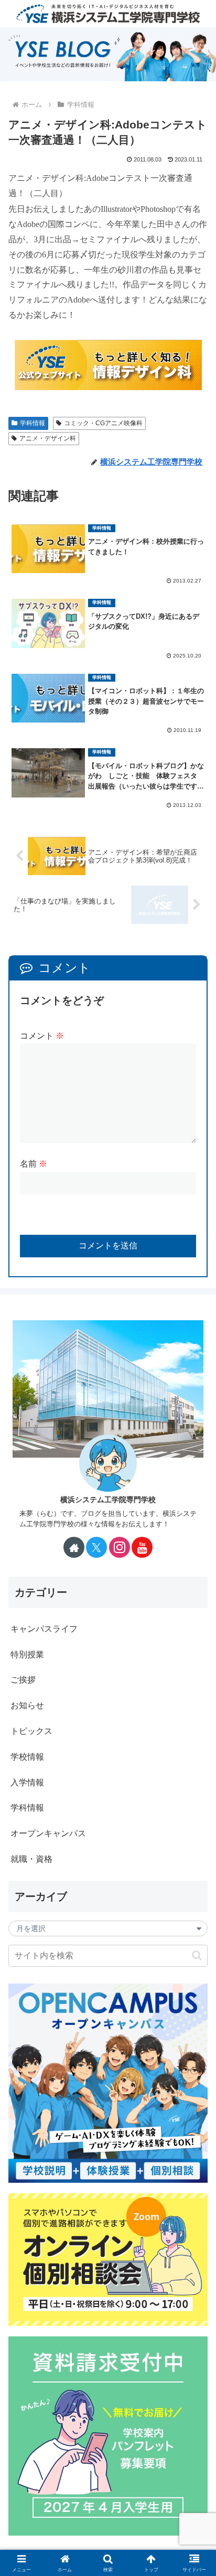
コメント (42, 1036)
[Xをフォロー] (96, 1547)
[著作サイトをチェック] (74, 1547)
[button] (197, 1955)
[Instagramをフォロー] (120, 1547)
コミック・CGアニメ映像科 (103, 423)
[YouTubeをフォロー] (142, 1547)
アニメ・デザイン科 (48, 438)
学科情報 (33, 423)
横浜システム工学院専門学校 (108, 1500)
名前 (34, 1164)
